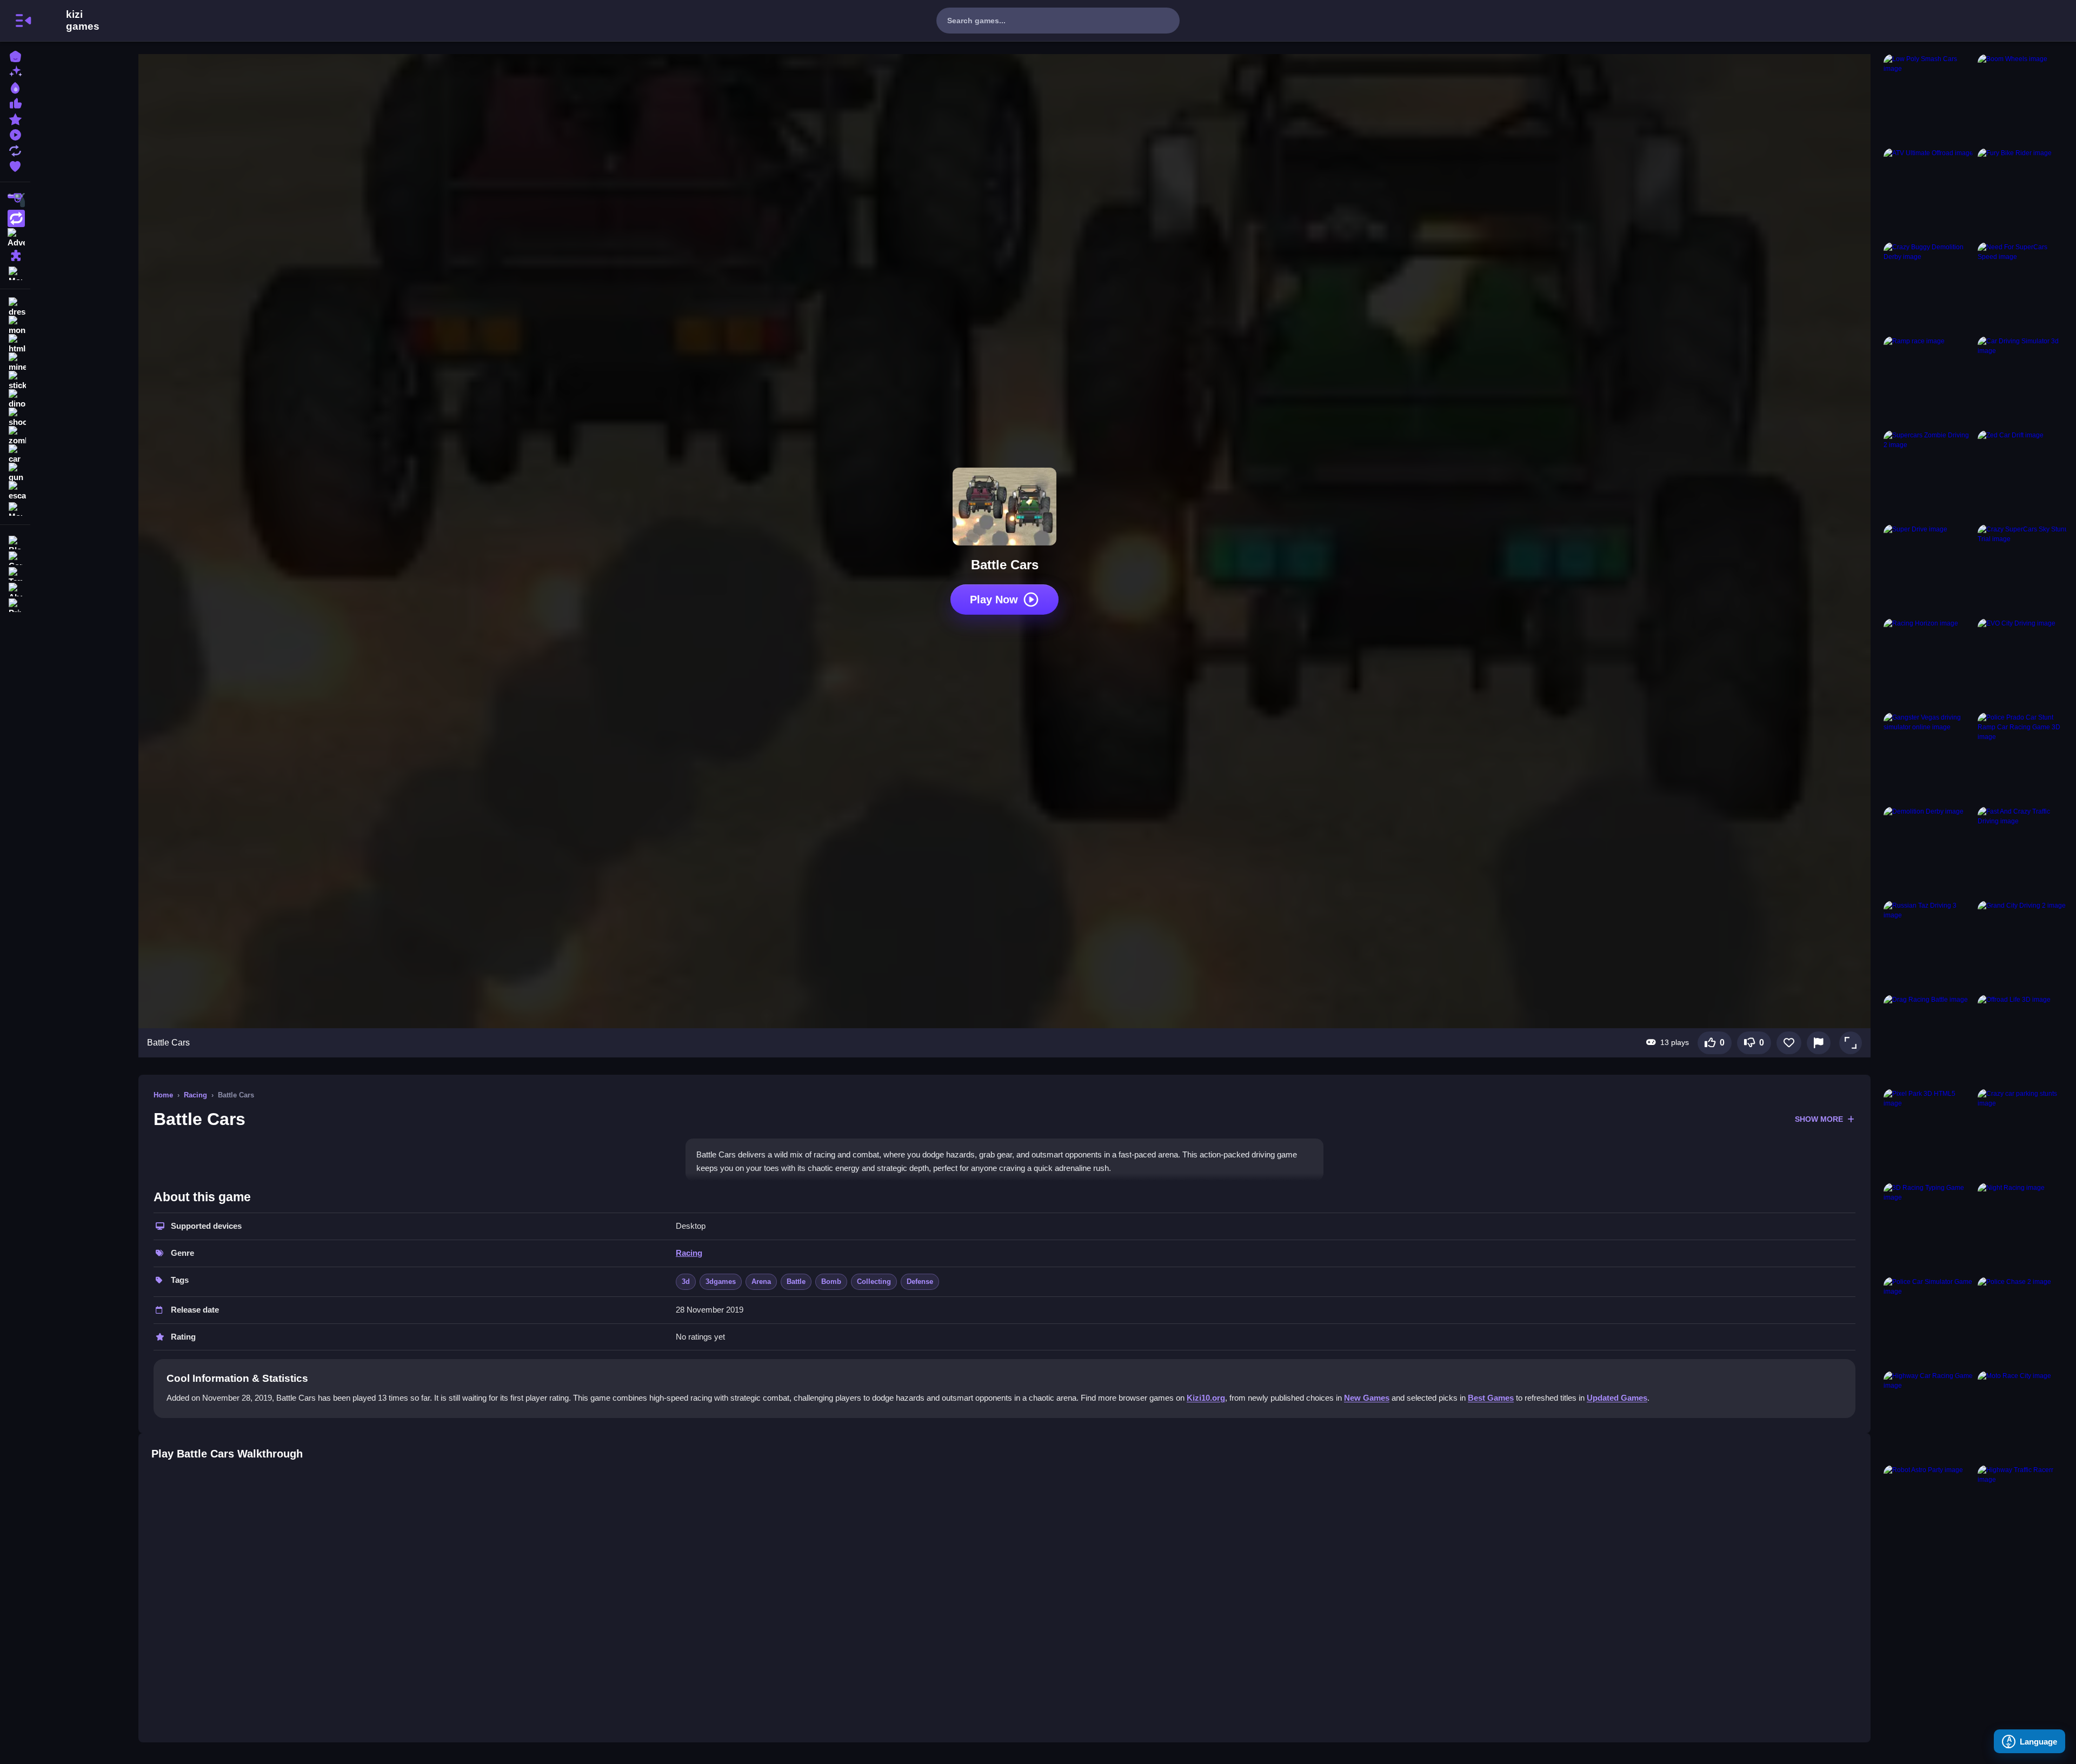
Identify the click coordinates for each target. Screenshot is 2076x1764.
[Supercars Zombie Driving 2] (1928, 475)
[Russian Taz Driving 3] (1928, 946)
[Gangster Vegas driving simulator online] (1928, 757)
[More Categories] (15, 272)
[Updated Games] (15, 149)
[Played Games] (15, 134)
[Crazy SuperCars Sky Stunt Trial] (2022, 569)
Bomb (831, 1282)
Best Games (1491, 1398)
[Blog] (15, 541)
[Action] (15, 218)
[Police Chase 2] (2022, 1322)
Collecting (874, 1282)
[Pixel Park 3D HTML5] (1928, 1134)
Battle (796, 1282)
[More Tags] (15, 508)
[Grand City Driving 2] (2022, 946)
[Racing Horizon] (1928, 663)
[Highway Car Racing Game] (1928, 1416)
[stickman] (15, 381)
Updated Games (1617, 1398)
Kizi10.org (1206, 1398)
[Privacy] (15, 604)
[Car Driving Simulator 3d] (2022, 381)
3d (686, 1282)
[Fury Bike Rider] (2022, 193)
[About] (15, 588)
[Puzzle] (15, 255)
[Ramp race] (1928, 381)
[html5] (15, 344)
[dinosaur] (15, 399)
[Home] (15, 55)
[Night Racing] (2022, 1228)
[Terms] (15, 573)
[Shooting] (15, 200)
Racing (195, 1095)
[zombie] (15, 436)
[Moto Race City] (2022, 1416)
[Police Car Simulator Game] (1928, 1322)
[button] (1851, 1043)
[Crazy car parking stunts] (2022, 1134)
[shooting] (15, 417)
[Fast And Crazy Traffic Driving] (2022, 851)
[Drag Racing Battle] (1928, 1040)
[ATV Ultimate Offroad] (1928, 193)
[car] (15, 454)
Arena (761, 1282)
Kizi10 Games (83, 21)
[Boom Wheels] (2022, 99)
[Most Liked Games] (15, 102)
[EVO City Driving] (2022, 663)
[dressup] (15, 307)
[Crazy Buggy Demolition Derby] (1928, 287)
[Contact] (15, 557)
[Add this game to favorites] (1789, 1043)
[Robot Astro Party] (1928, 1510)
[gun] (15, 472)
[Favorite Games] (15, 165)
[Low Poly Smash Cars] (1928, 99)
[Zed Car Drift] (2022, 475)
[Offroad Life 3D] (2022, 1040)
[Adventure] (15, 237)
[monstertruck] (15, 325)
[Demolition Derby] (1928, 851)
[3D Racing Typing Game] (1928, 1228)
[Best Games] (15, 87)
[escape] (15, 491)
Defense (920, 1282)
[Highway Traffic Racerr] (2022, 1510)
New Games (1367, 1398)
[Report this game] (1819, 1043)
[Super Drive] (1928, 569)
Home (163, 1095)
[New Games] (15, 71)
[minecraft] (15, 362)
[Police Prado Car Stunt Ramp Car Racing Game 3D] (2022, 757)
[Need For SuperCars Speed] (2022, 287)
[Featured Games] (15, 118)
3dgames (721, 1282)
